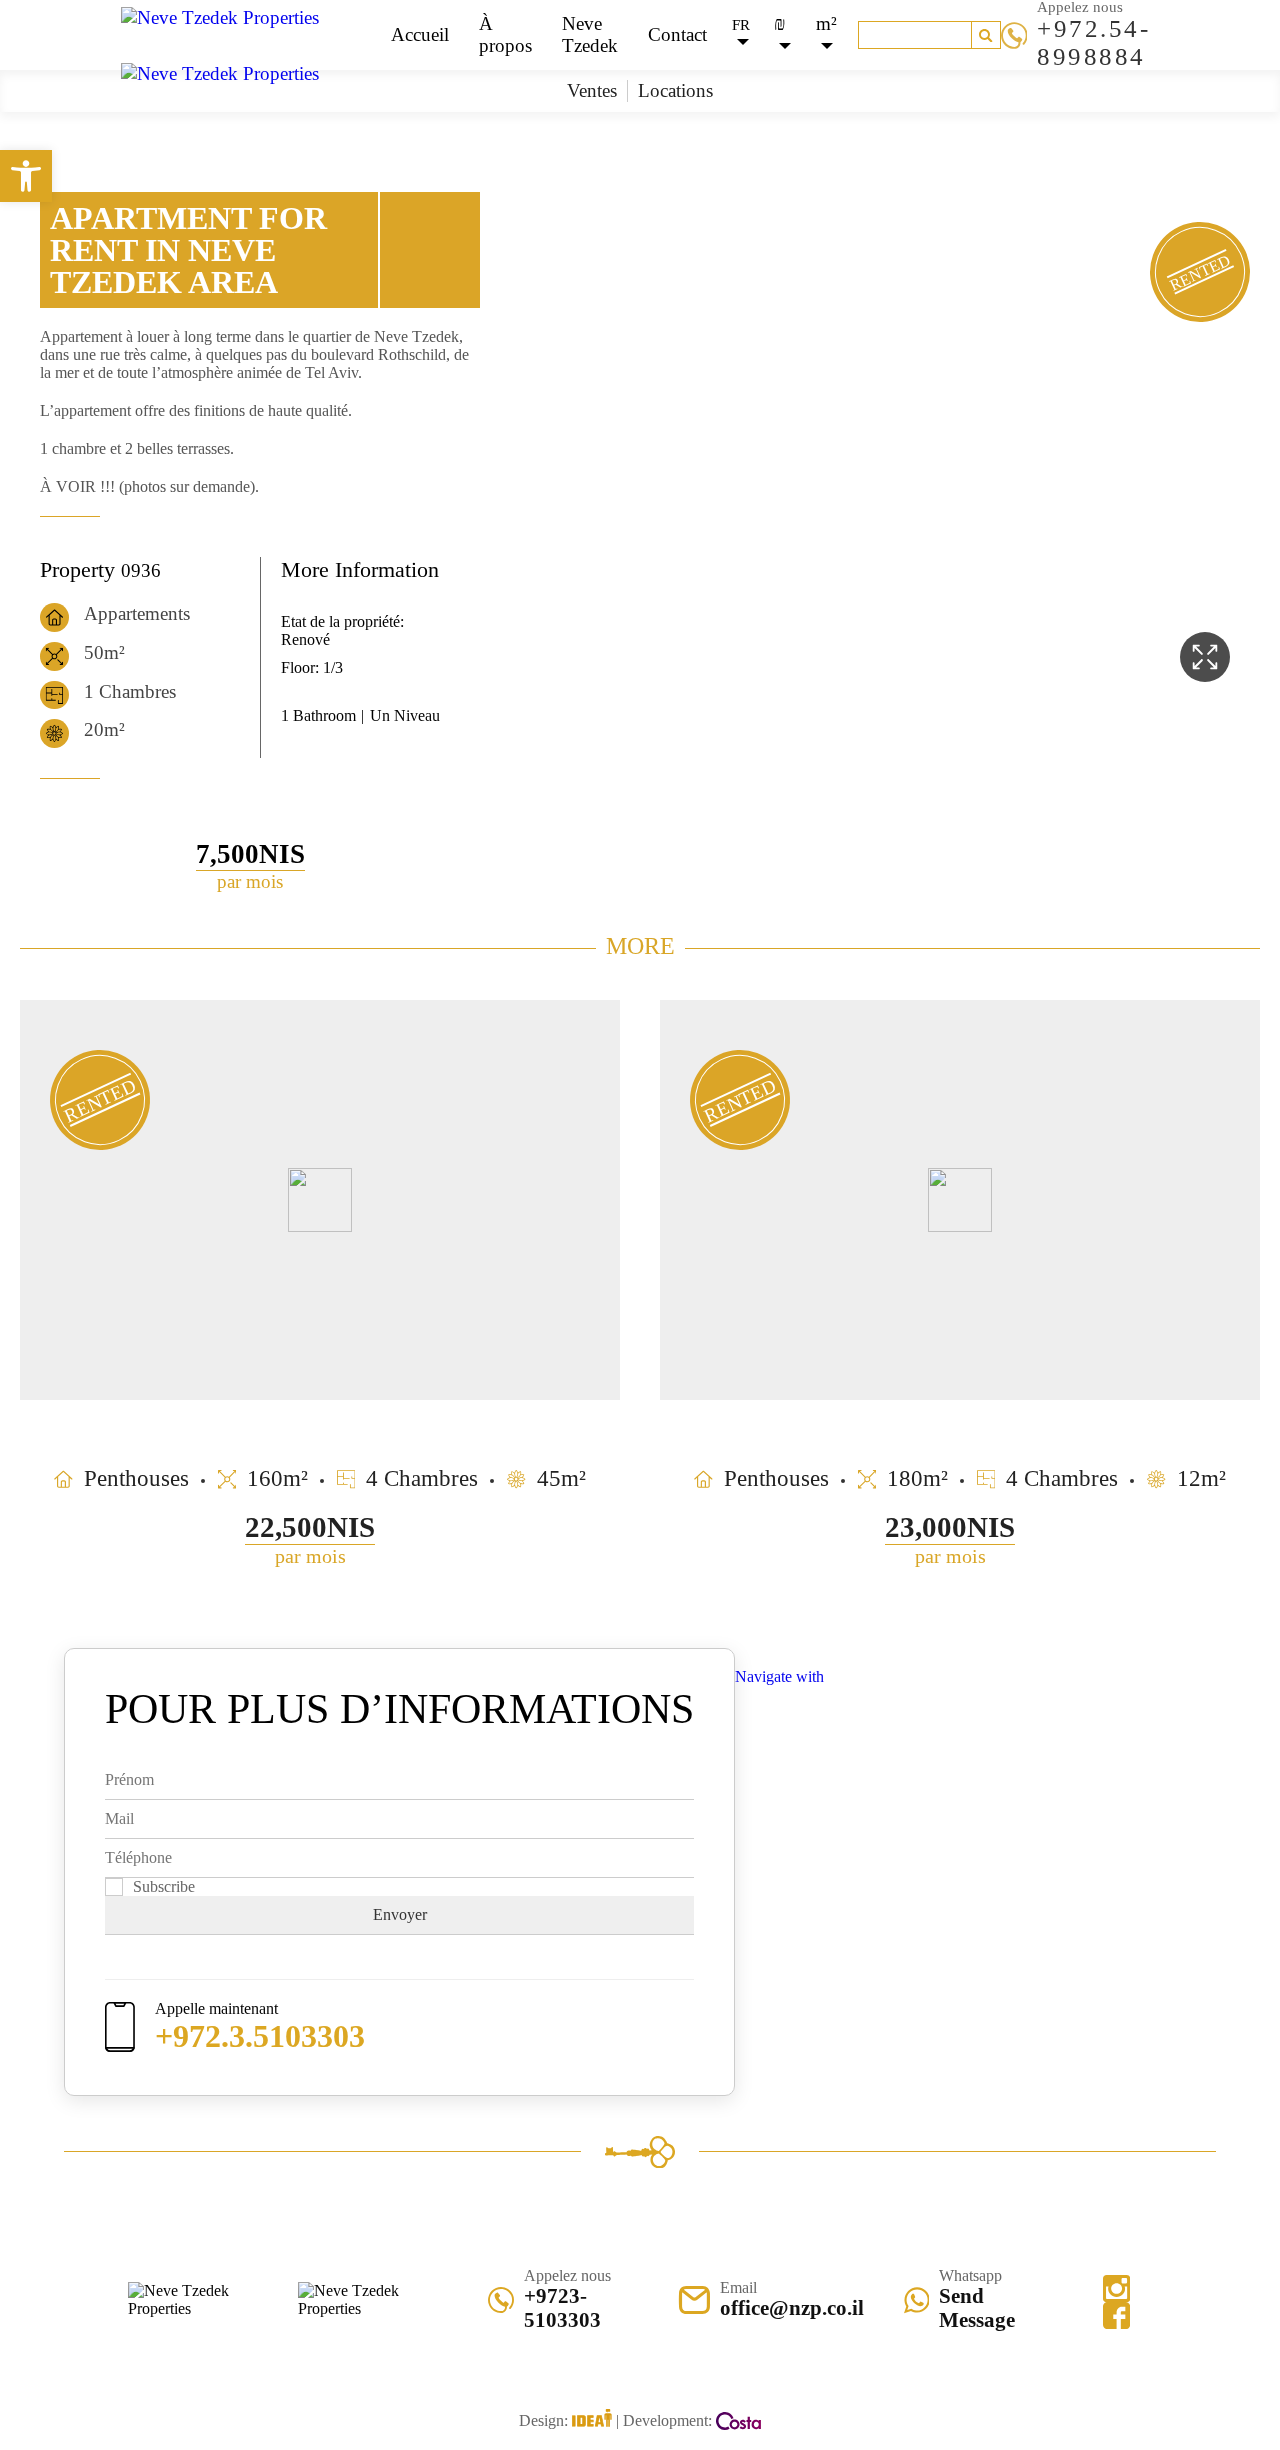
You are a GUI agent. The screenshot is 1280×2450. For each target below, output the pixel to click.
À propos (505, 34)
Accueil (420, 34)
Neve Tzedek (590, 34)
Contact (677, 34)
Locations (675, 90)
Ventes (592, 90)
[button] (26, 176)
